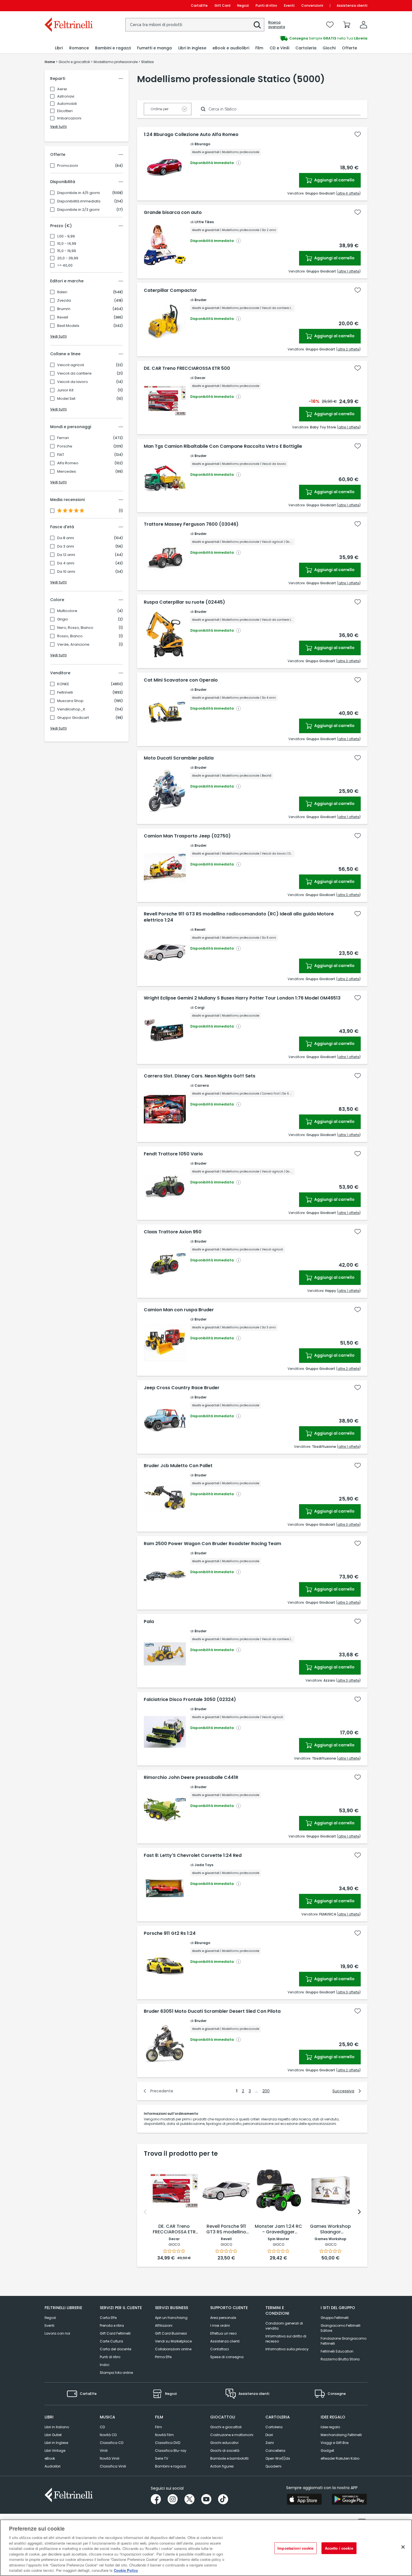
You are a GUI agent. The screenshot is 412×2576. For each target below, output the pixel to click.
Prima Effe (163, 2357)
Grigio (63, 619)
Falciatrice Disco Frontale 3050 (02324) (190, 1700)
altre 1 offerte (349, 271)
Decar (200, 378)
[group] (287, 38)
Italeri (62, 292)
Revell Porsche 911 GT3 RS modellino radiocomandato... (226, 2229)
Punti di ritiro (266, 5)
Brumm (64, 309)
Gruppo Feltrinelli (335, 2318)
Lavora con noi (57, 2333)
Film (158, 2427)
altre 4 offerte (348, 193)
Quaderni (273, 2466)
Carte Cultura (111, 2341)
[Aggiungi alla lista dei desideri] (358, 134)
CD (102, 2427)
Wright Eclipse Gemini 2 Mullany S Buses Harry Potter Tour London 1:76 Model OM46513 (242, 998)
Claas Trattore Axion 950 (173, 1232)
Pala (149, 1622)
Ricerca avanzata (277, 25)
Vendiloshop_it (71, 709)
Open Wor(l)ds (278, 2458)
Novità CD (108, 2435)
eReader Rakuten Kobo (340, 2458)
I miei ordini (220, 2325)
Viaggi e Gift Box (335, 2443)
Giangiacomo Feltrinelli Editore (341, 2328)
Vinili (104, 2451)
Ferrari (63, 438)
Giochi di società (225, 2451)
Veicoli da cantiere (74, 373)
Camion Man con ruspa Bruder (179, 1310)
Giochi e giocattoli (226, 2427)
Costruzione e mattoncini (232, 2435)
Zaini (270, 2443)
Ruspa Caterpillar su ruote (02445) (184, 602)
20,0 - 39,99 (68, 258)
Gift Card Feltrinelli (115, 2333)
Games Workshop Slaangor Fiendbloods (330, 2229)
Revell (63, 317)
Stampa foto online (116, 2373)
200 (266, 2091)
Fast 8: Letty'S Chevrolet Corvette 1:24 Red (193, 1855)
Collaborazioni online (173, 2349)
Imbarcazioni (69, 118)
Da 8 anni (66, 538)
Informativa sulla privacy (287, 2349)
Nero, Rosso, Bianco (75, 628)
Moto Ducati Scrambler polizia (179, 758)
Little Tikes (204, 222)
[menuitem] (59, 48)
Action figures (222, 2466)
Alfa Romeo (68, 463)
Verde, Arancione (73, 645)
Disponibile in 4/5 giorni (78, 193)
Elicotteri (65, 111)
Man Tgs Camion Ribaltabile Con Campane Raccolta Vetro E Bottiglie (223, 446)
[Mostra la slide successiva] (359, 2212)
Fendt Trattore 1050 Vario (173, 1154)
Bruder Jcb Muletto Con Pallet (178, 1466)
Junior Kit (65, 390)
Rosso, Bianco (70, 636)
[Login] (364, 25)
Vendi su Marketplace (173, 2341)
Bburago (202, 144)
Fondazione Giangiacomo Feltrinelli (343, 2341)
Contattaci (220, 2349)
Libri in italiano (57, 2427)
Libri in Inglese (56, 2443)
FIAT (61, 455)
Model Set (66, 399)
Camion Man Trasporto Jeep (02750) (187, 836)
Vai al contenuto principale (68, 5)
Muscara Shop (70, 701)
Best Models (68, 326)
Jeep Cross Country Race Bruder (182, 1388)
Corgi (199, 1007)
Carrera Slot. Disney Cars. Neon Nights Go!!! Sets (200, 1076)
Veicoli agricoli (71, 365)
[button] (257, 25)
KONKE (63, 684)
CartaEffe (199, 5)
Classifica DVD (168, 2443)
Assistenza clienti (352, 5)
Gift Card (222, 5)
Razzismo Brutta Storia (340, 2359)
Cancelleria (275, 2451)
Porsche (65, 446)
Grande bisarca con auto (173, 213)
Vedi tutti (58, 127)
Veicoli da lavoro (73, 382)
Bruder (201, 300)
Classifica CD (112, 2443)
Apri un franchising (171, 2318)
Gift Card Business (171, 2333)
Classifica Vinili (113, 2466)
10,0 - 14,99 (67, 244)
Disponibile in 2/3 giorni (78, 210)
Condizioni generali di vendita (284, 2326)
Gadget (327, 2451)
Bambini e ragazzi (171, 2466)
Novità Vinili (110, 2458)
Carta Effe (108, 2318)
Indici (105, 2365)
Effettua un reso (223, 2333)
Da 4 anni (66, 563)
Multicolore (67, 611)
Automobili (67, 104)
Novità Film (164, 2435)
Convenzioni (312, 5)
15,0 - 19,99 (67, 251)
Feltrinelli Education (337, 2351)
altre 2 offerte (348, 349)
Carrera (202, 1085)
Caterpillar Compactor (170, 290)
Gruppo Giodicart (73, 718)
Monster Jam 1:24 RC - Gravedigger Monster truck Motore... (278, 2229)
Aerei (62, 89)
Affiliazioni (164, 2325)
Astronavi (66, 96)
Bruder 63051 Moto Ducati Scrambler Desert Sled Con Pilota (212, 2011)
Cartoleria (274, 2427)
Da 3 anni (66, 546)
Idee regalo (330, 2427)
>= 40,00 (65, 266)
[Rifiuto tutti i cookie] (403, 2547)
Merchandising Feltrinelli (341, 2435)
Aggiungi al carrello (334, 180)
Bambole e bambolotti (229, 2458)
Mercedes (67, 472)
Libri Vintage (55, 2451)
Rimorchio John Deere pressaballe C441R (191, 1778)
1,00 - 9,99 (66, 236)
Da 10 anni (66, 572)
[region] (206, 2548)
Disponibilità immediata (79, 201)
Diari (269, 2435)
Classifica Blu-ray (171, 2451)
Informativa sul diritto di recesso (286, 2339)
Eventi (289, 5)
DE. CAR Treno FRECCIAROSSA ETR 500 (187, 368)
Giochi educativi (224, 2443)
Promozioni (68, 166)
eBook (50, 2458)
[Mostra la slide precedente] (145, 2212)
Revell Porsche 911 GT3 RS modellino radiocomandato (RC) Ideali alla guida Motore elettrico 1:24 (239, 917)
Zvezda (64, 301)
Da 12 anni (66, 555)
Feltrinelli (65, 693)
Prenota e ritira (112, 2325)
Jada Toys (204, 1865)
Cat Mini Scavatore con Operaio (181, 680)
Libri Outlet (53, 2435)
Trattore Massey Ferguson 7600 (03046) (191, 524)
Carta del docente (115, 2349)
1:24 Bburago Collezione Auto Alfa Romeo (191, 135)
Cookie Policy (126, 2570)
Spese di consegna (227, 2357)
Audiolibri (53, 2466)
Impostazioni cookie (295, 2548)
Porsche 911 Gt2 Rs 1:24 (170, 1933)
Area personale (223, 2318)
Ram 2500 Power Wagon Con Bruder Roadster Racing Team (212, 1544)
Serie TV (162, 2458)
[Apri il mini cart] (347, 25)
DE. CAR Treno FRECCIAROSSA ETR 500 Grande (174, 2229)
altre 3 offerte (348, 661)
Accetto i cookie (339, 2548)
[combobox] (195, 25)
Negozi (243, 5)
